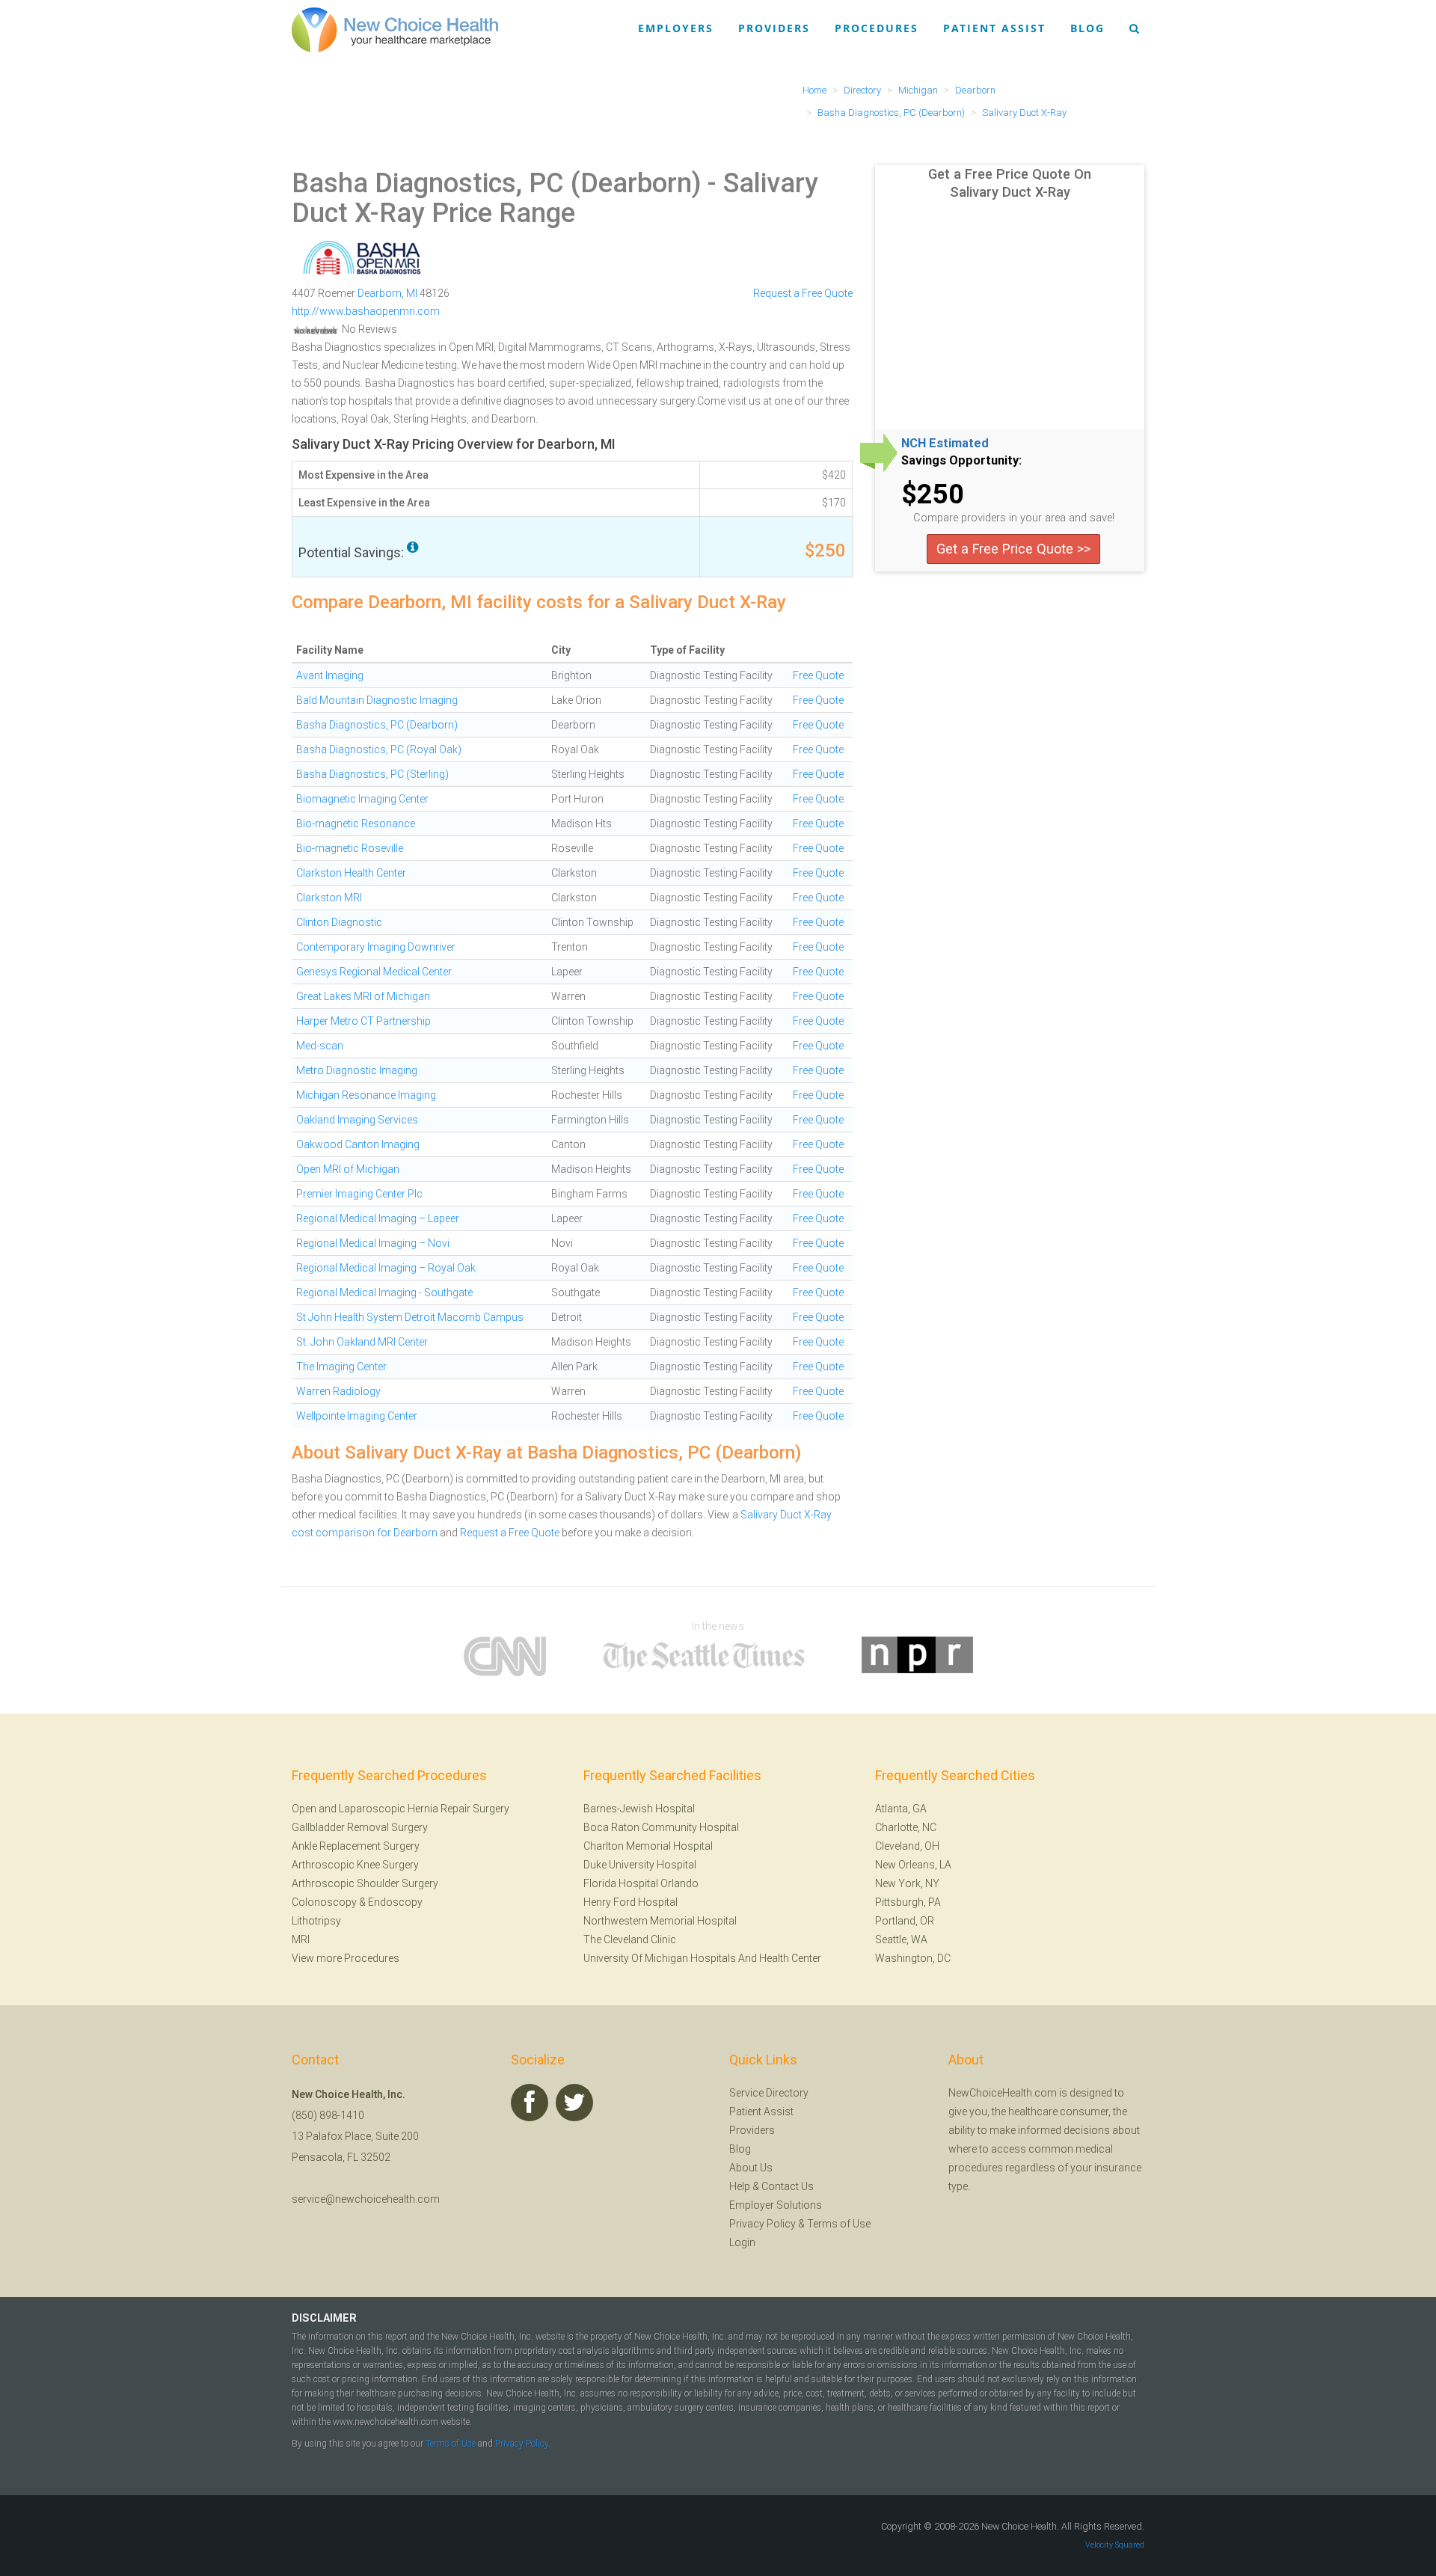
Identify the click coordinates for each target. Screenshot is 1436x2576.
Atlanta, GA (901, 1809)
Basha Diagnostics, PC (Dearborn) (496, 183)
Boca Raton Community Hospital (661, 1827)
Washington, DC (913, 1958)
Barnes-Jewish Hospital (639, 1809)
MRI (301, 1939)
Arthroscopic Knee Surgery (355, 1865)
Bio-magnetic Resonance (356, 824)
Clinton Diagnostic (339, 922)
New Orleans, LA (913, 1865)
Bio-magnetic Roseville (350, 848)
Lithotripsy (316, 1921)
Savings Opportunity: (961, 461)
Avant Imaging (330, 675)
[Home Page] (395, 29)
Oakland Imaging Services (357, 1120)
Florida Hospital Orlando (641, 1883)
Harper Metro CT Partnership (363, 1021)
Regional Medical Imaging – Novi (373, 1243)
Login (742, 2242)
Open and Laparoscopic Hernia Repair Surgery (401, 1809)
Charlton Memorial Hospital (648, 1846)
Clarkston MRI (329, 898)
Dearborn (380, 293)
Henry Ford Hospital (630, 1902)
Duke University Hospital (640, 1865)
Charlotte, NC (906, 1827)
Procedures (877, 28)
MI (412, 293)
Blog (1087, 28)
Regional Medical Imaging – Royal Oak (386, 1268)
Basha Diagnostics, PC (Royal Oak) (379, 749)
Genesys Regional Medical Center (374, 972)
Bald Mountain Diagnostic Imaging (377, 700)
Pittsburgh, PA (908, 1902)
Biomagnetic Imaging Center (362, 799)
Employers (676, 28)
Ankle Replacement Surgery (356, 1846)
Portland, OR (905, 1921)
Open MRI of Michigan (348, 1169)
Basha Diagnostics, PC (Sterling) (372, 774)
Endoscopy (395, 1902)
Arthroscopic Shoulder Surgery (365, 1883)
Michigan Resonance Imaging (366, 1095)
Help (740, 2186)
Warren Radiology (338, 1391)
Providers (774, 28)
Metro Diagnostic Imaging (357, 1070)
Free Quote (818, 675)
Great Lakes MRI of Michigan (363, 996)
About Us (751, 2168)
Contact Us (788, 2186)
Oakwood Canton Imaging (358, 1144)
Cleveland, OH (907, 1846)
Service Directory (769, 2093)
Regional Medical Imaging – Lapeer (378, 1218)
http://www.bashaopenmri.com (366, 311)
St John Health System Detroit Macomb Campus (410, 1317)
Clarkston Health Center (351, 873)
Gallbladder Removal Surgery (360, 1827)
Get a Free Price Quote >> (1013, 549)
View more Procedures (346, 1958)
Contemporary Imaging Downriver (376, 947)
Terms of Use (839, 2224)
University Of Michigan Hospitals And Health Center (702, 1958)
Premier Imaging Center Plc (359, 1194)
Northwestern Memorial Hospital (660, 1921)
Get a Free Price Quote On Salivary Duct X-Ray (1010, 183)
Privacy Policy (763, 2224)
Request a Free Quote (803, 293)
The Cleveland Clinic (630, 1939)
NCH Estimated (945, 444)
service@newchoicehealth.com (366, 2199)
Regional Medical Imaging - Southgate (384, 1292)
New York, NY (907, 1883)
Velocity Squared (1115, 2545)
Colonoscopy (324, 1902)
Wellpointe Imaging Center (357, 1416)
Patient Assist (994, 28)
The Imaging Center (341, 1367)
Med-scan (320, 1046)
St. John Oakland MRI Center (362, 1342)
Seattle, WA (901, 1939)
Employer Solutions (776, 2205)
